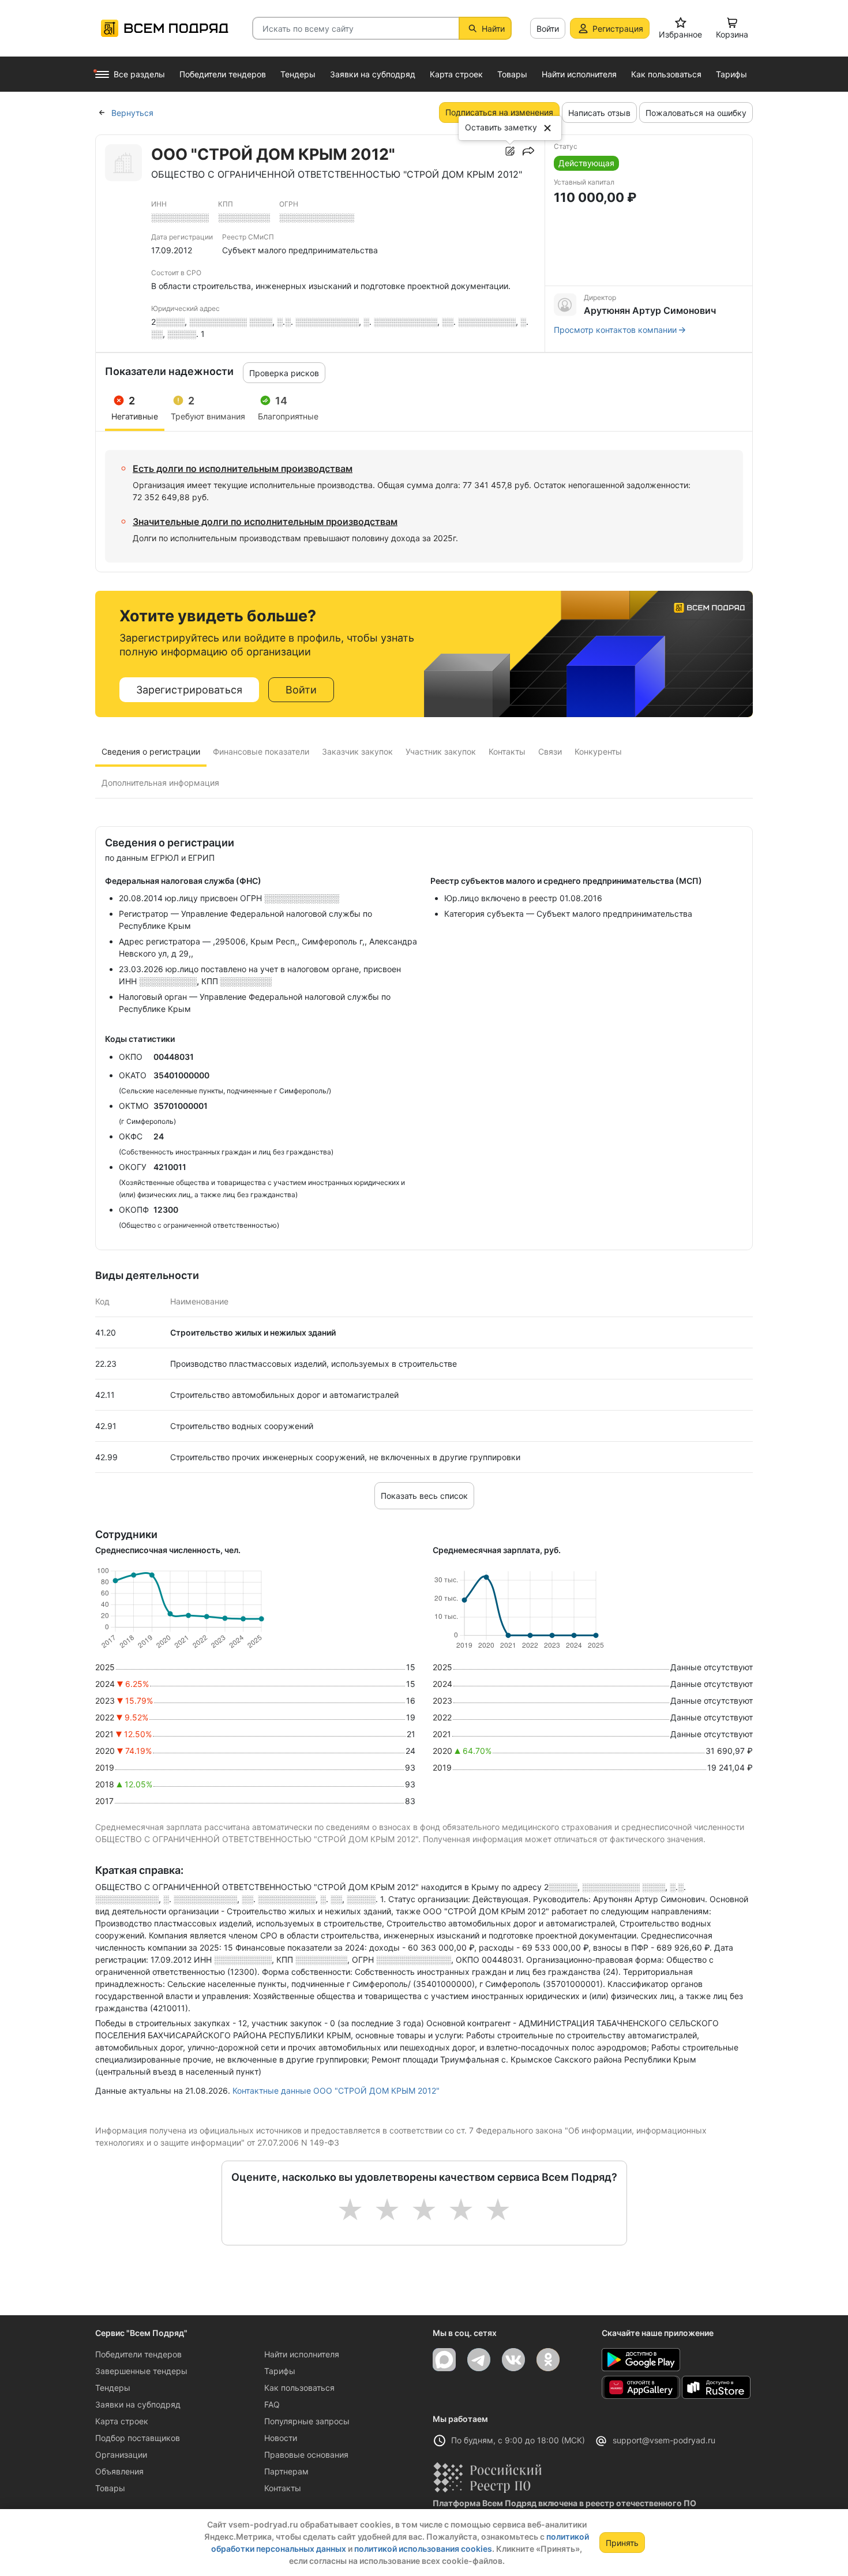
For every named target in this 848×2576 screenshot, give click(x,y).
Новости (281, 2438)
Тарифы (280, 2371)
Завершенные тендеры (141, 2371)
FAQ (272, 2404)
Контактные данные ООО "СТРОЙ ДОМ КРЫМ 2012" (336, 2091)
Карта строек (122, 2421)
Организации (121, 2455)
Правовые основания (306, 2455)
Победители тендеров (138, 2354)
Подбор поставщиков (138, 2438)
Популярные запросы (307, 2421)
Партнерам (286, 2471)
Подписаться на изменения (499, 112)
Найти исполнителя (302, 2354)
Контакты (283, 2488)
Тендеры (113, 2388)
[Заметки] (510, 151)
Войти (548, 29)
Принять (622, 2543)
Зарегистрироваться (189, 690)
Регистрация (618, 29)
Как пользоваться (299, 2388)
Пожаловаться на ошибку (696, 113)
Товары (110, 2488)
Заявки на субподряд (138, 2404)
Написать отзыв (599, 113)
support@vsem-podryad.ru (664, 2440)
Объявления (119, 2471)
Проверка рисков (284, 373)
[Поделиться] (528, 151)
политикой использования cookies (423, 2549)
